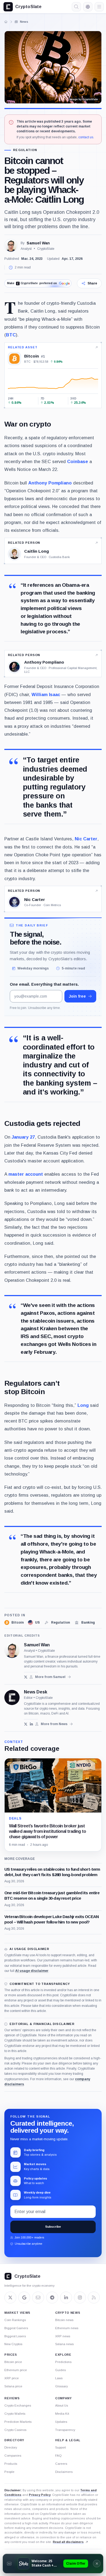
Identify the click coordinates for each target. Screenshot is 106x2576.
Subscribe (53, 2227)
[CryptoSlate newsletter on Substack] (38, 2298)
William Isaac (46, 694)
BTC (11, 335)
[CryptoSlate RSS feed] (94, 2298)
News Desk (36, 1692)
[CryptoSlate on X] (10, 2298)
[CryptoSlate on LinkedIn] (66, 2298)
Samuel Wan (38, 243)
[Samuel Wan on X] (26, 1677)
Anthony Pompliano (50, 483)
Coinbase (78, 461)
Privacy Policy (40, 2495)
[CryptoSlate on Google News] (24, 2298)
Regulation (25, 150)
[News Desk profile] (12, 1697)
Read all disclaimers (68, 2542)
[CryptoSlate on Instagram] (80, 2298)
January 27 (23, 1137)
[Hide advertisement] (97, 2564)
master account (26, 1174)
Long (83, 1405)
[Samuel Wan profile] (12, 1650)
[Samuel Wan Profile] (11, 246)
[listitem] (14, 1623)
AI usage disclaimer (32, 1971)
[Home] (6, 22)
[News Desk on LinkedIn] (31, 1724)
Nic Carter (86, 839)
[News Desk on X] (26, 1724)
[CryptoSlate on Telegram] (52, 2298)
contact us (86, 137)
